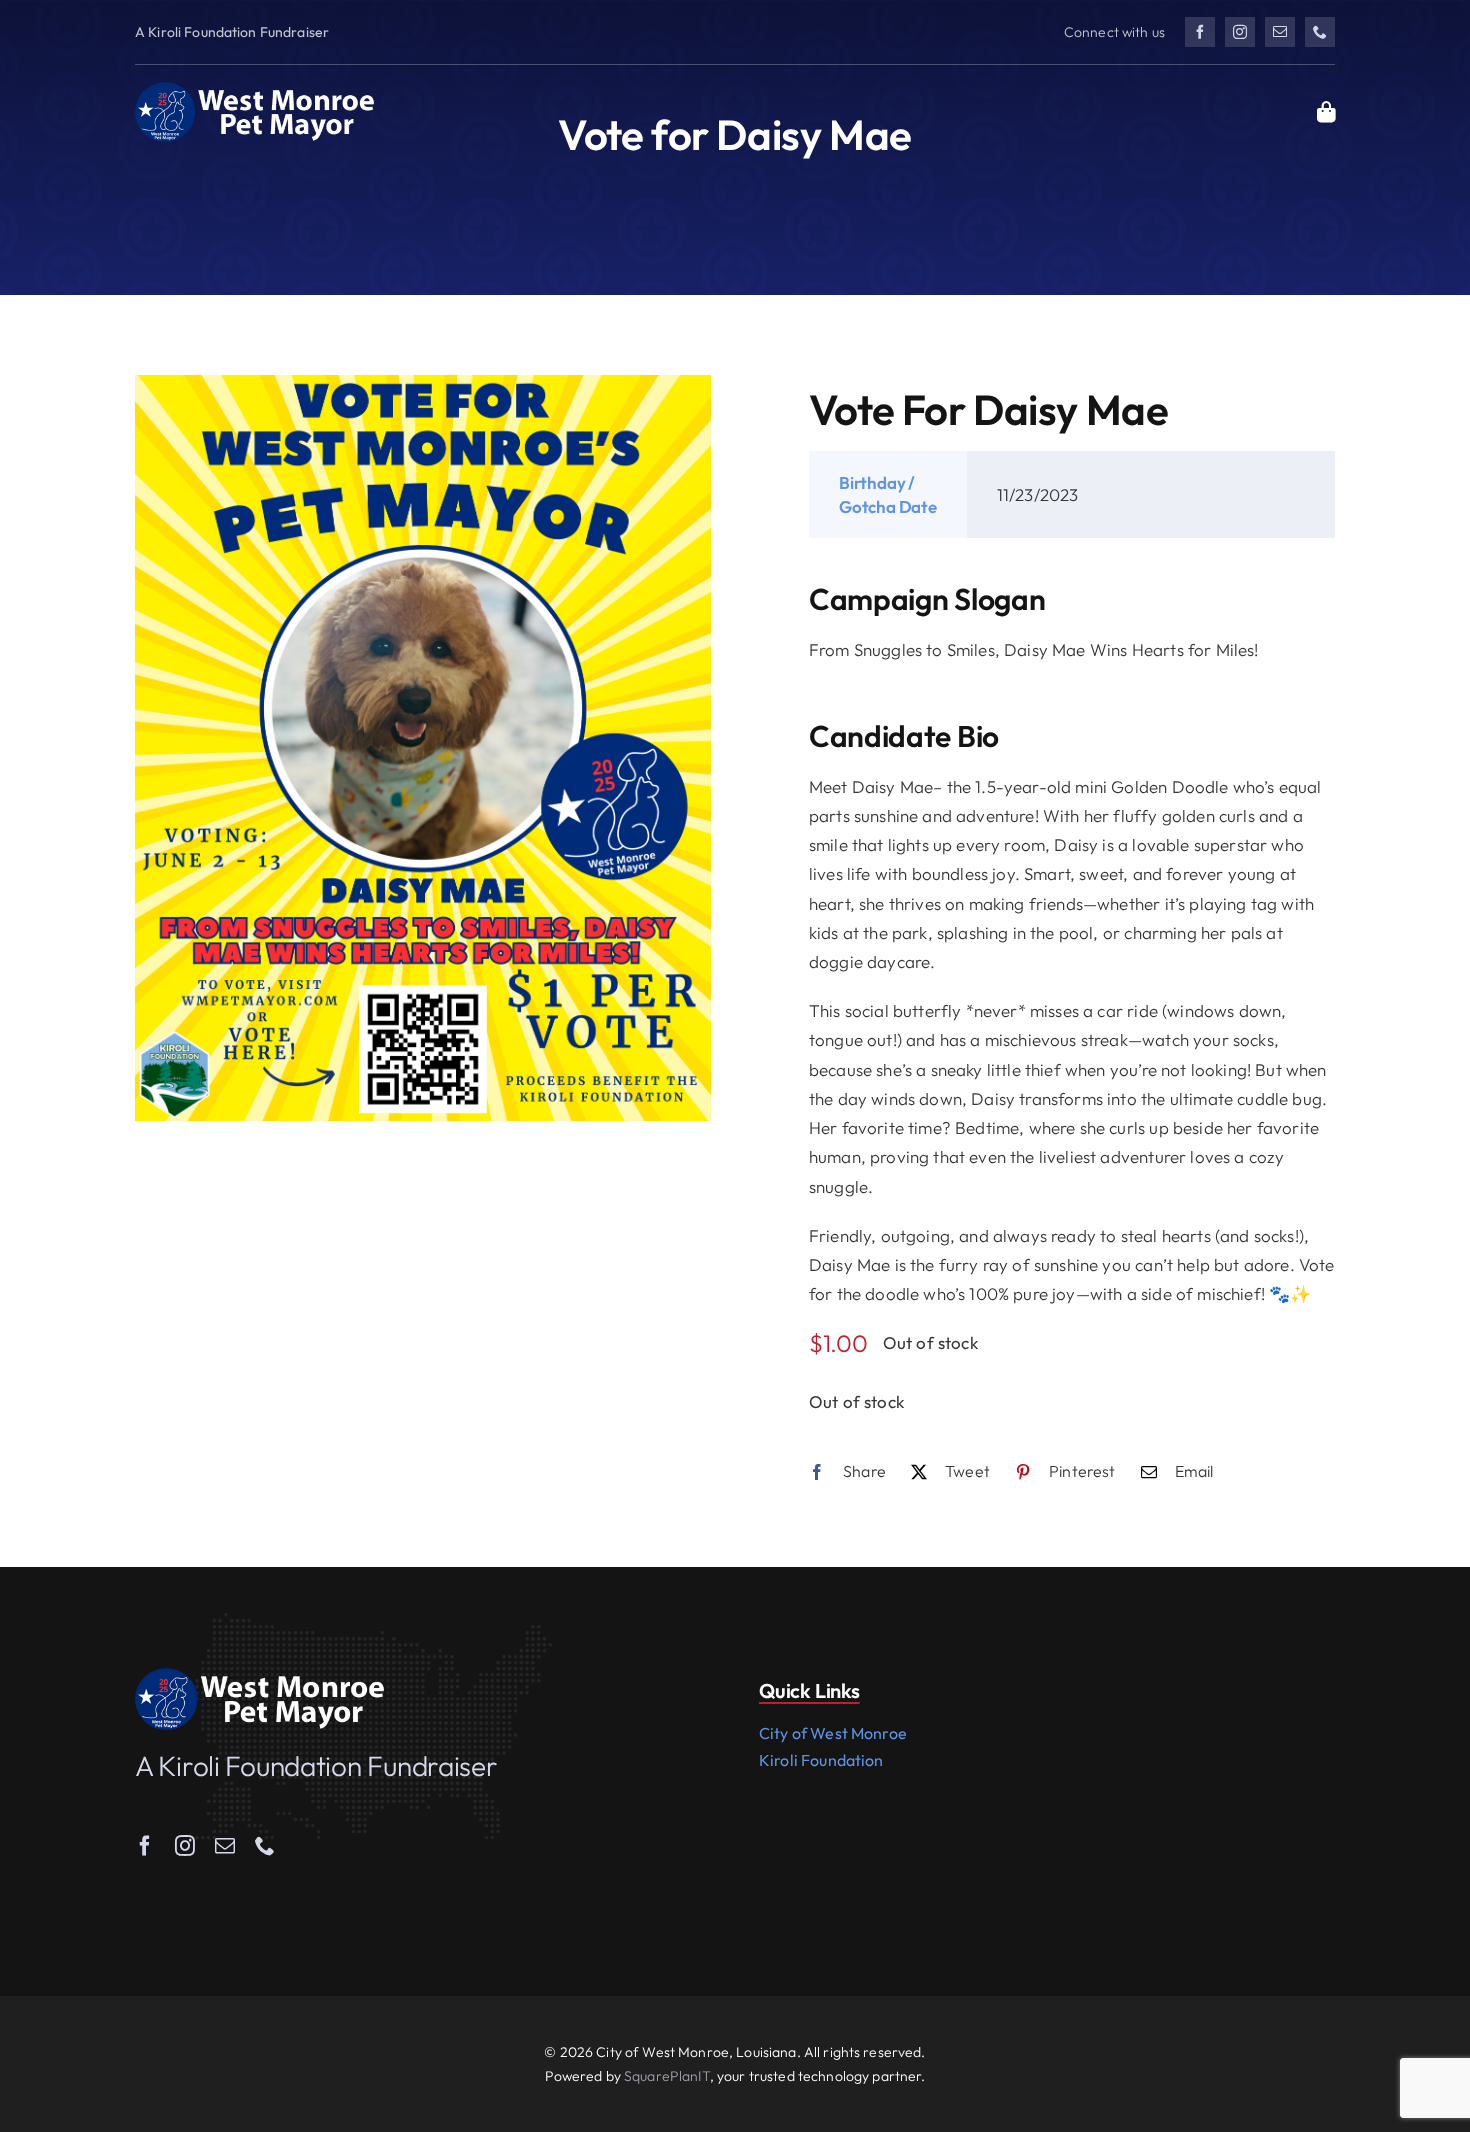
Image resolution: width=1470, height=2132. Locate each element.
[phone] (1320, 32)
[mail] (1280, 32)
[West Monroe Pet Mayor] (255, 89)
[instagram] (1240, 32)
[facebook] (1200, 32)
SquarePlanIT (667, 2076)
